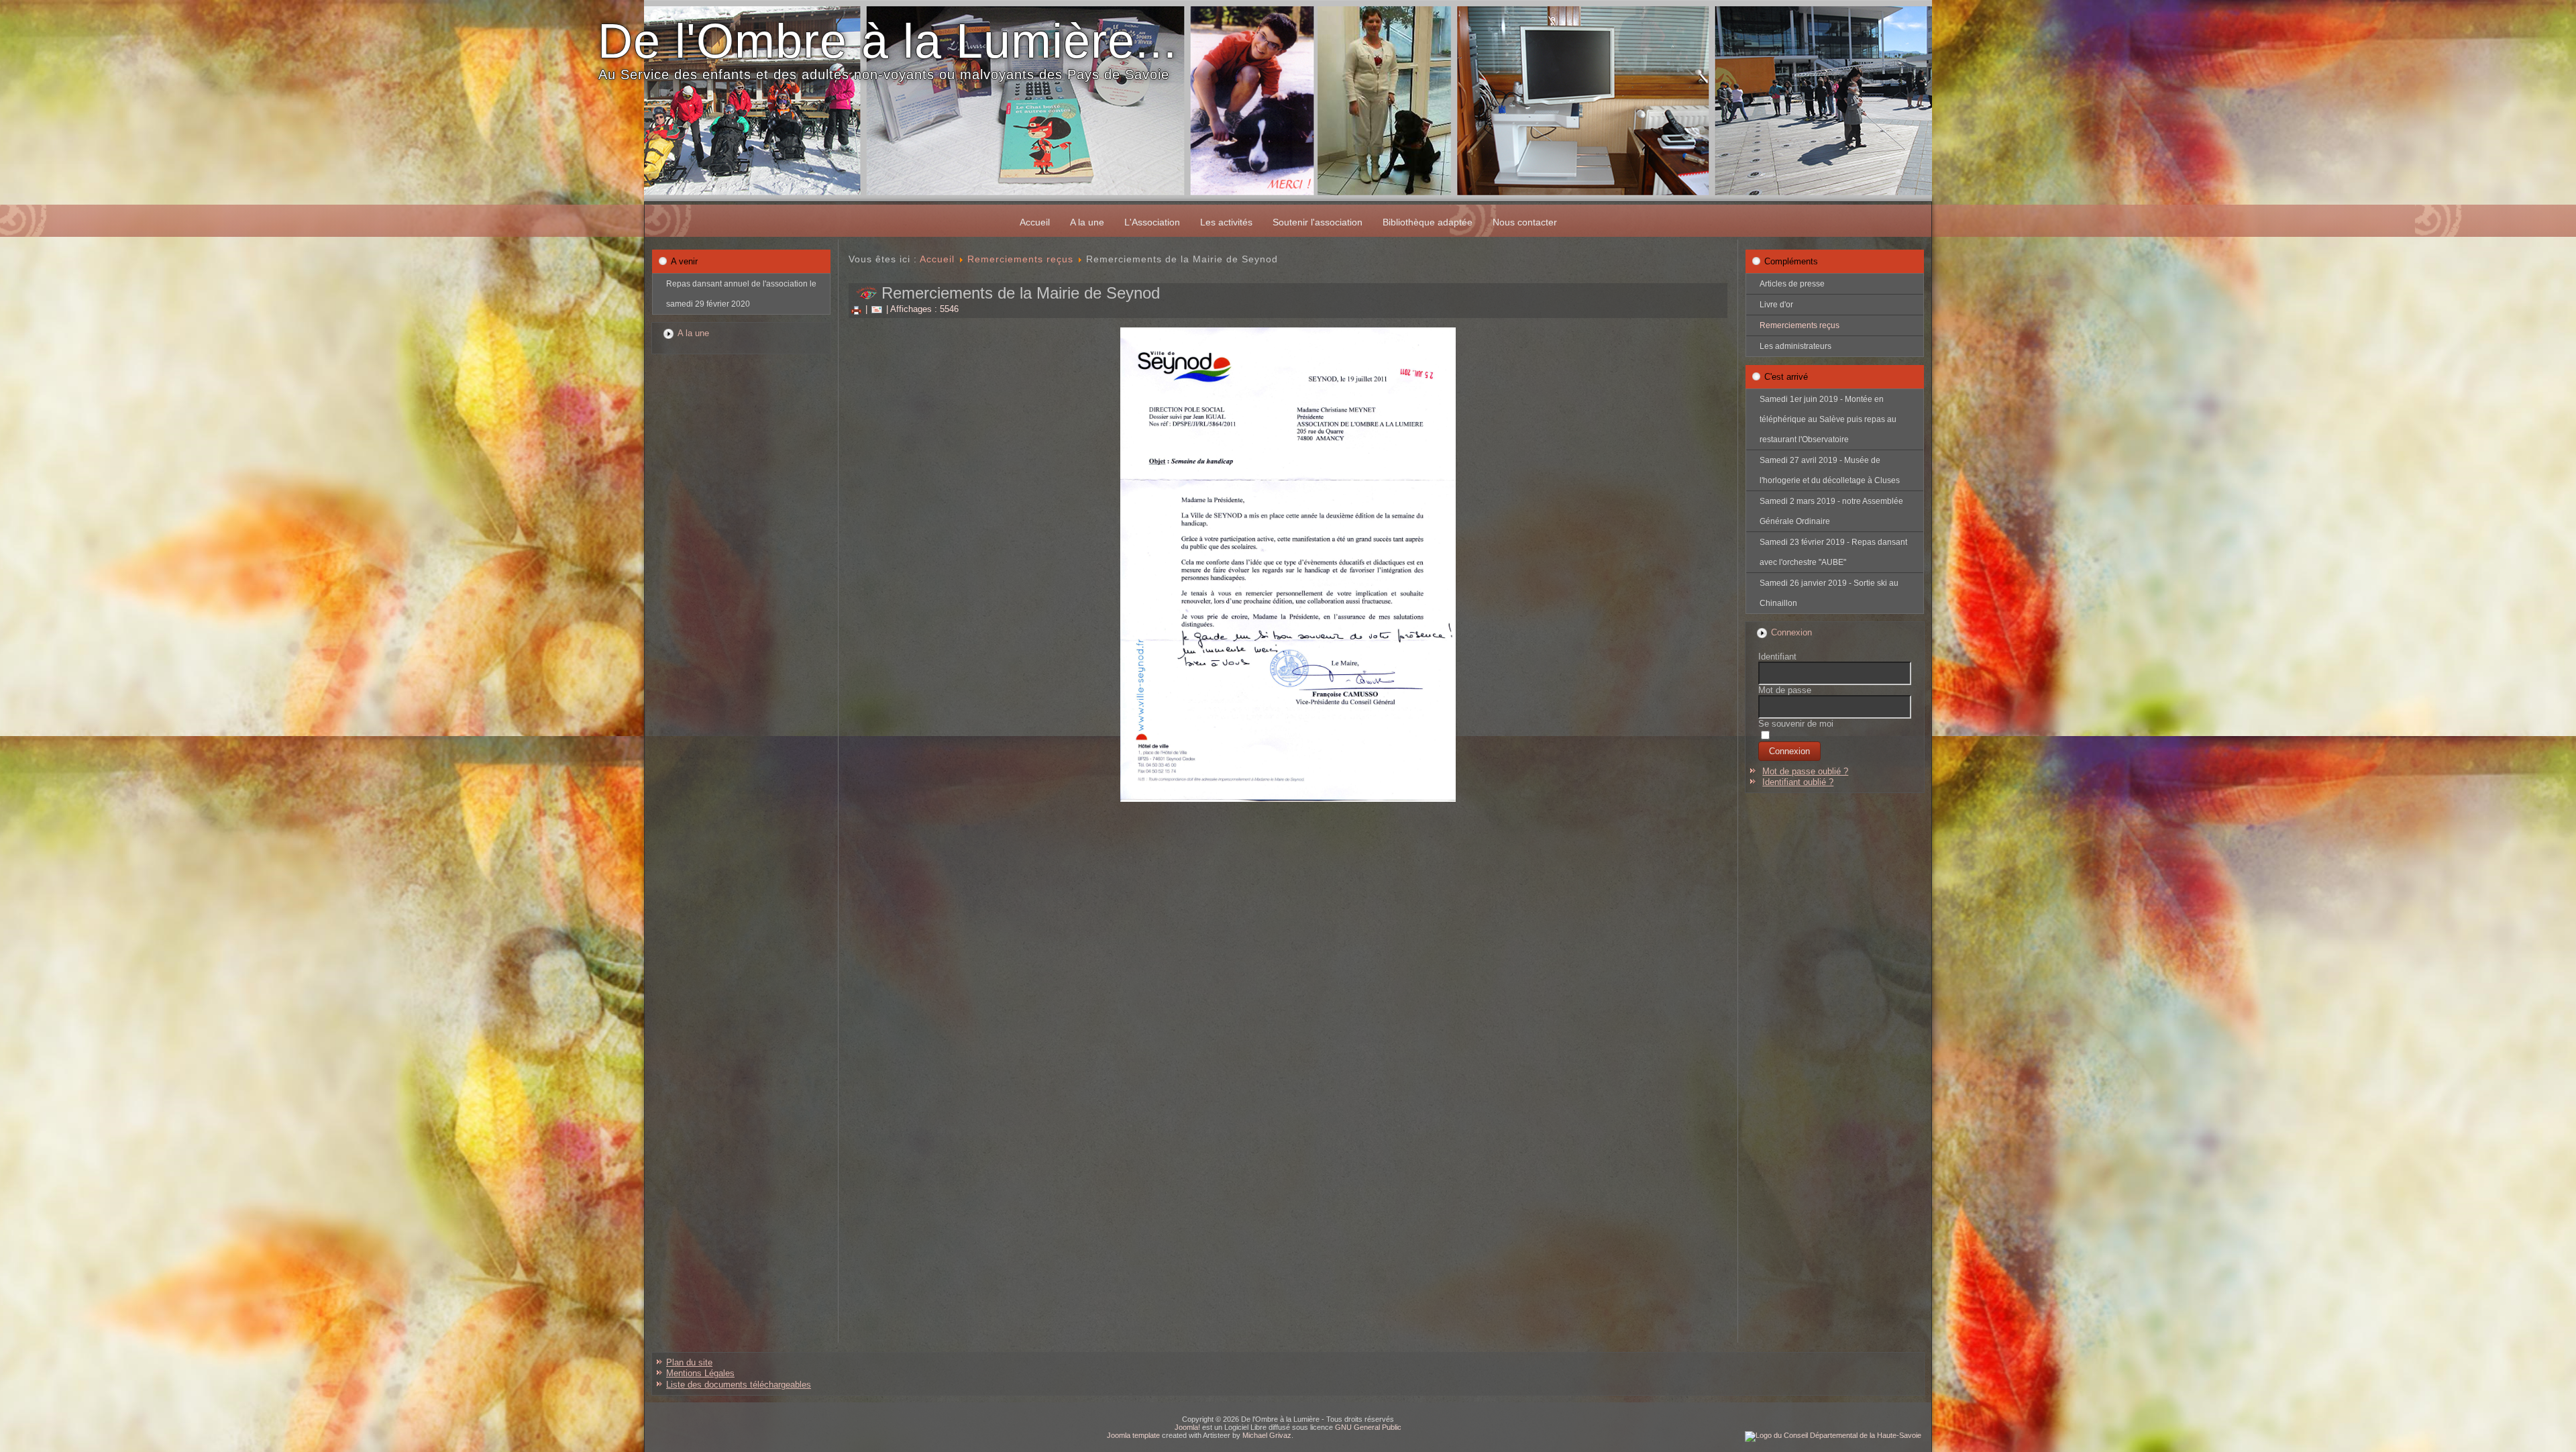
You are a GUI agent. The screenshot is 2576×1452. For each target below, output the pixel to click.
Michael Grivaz (1267, 1435)
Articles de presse (1792, 284)
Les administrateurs (1795, 346)
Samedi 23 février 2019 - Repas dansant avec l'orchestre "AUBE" (1833, 552)
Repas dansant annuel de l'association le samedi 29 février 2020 (741, 294)
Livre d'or (1776, 305)
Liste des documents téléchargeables (739, 1385)
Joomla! (1187, 1427)
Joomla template (1133, 1435)
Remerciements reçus (1020, 259)
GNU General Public (1368, 1427)
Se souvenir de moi (1796, 724)
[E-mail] (877, 309)
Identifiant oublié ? (1798, 782)
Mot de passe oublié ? (1805, 771)
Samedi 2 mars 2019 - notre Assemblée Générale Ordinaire (1831, 511)
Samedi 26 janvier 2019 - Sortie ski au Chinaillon (1829, 593)
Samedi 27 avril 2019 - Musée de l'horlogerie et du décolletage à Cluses (1830, 470)
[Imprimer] (856, 309)
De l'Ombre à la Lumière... (888, 41)
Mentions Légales (700, 1373)
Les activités (1226, 222)
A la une (1087, 222)
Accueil (1035, 222)
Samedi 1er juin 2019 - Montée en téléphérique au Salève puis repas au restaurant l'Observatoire (1828, 419)
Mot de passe (1785, 690)
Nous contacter (1525, 222)
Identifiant (1777, 657)
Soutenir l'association (1318, 222)
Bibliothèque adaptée (1428, 222)
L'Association (1152, 222)
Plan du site (689, 1362)
